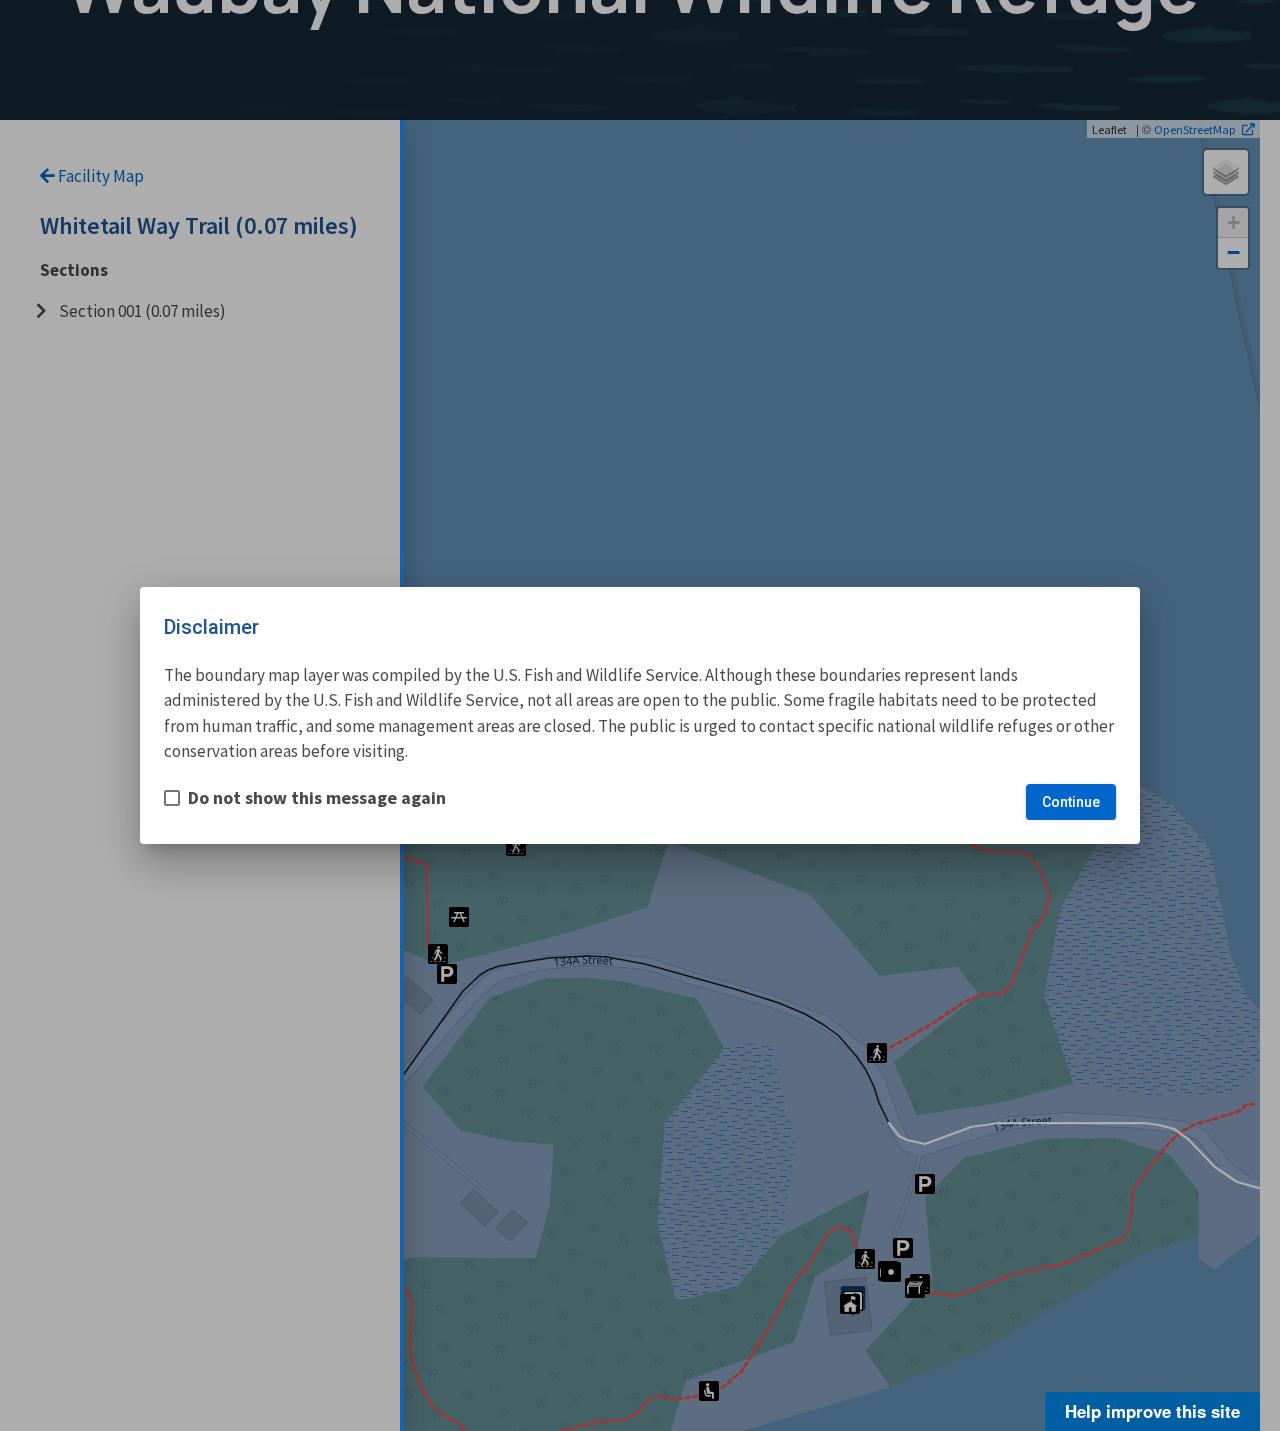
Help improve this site (1152, 1411)
